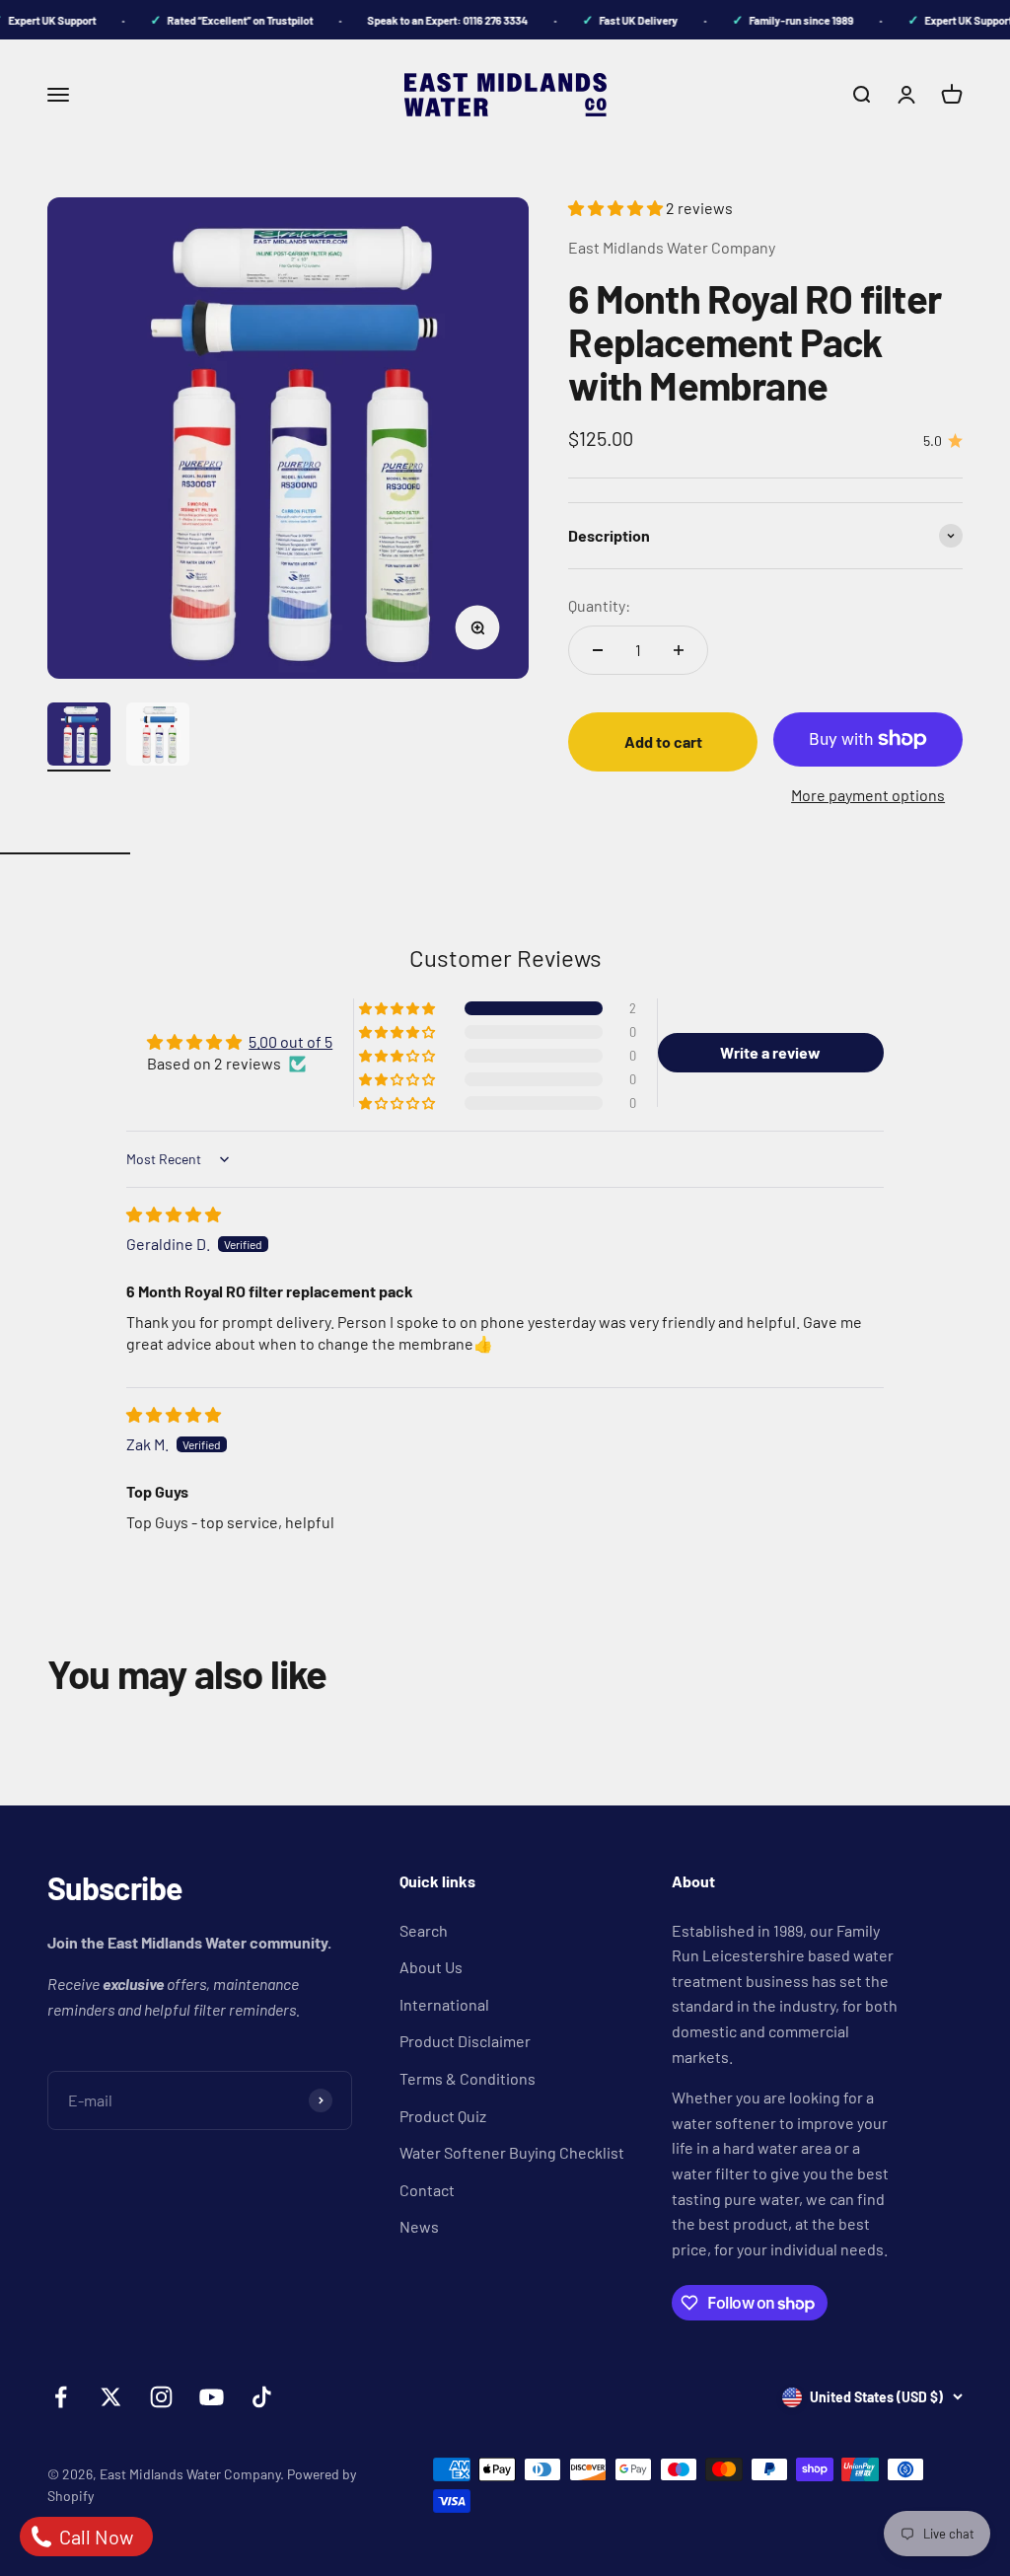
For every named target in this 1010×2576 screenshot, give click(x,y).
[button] (617, 208)
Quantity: (599, 605)
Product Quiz (443, 2116)
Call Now (94, 2537)
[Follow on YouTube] (212, 2397)
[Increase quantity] (679, 650)
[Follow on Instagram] (161, 2397)
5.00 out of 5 (290, 1041)
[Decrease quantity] (598, 650)
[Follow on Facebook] (61, 2397)
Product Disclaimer (465, 2041)
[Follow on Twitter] (111, 2397)
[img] (174, 1214)
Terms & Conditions (468, 2078)
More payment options (868, 795)
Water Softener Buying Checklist (512, 2152)
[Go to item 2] (158, 737)
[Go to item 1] (79, 737)
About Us (431, 1967)
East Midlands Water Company (672, 247)
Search (424, 1930)
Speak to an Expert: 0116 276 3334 (434, 20)
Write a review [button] (770, 1052)
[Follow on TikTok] (262, 2397)
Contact (427, 2190)
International (444, 2004)
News (419, 2226)
